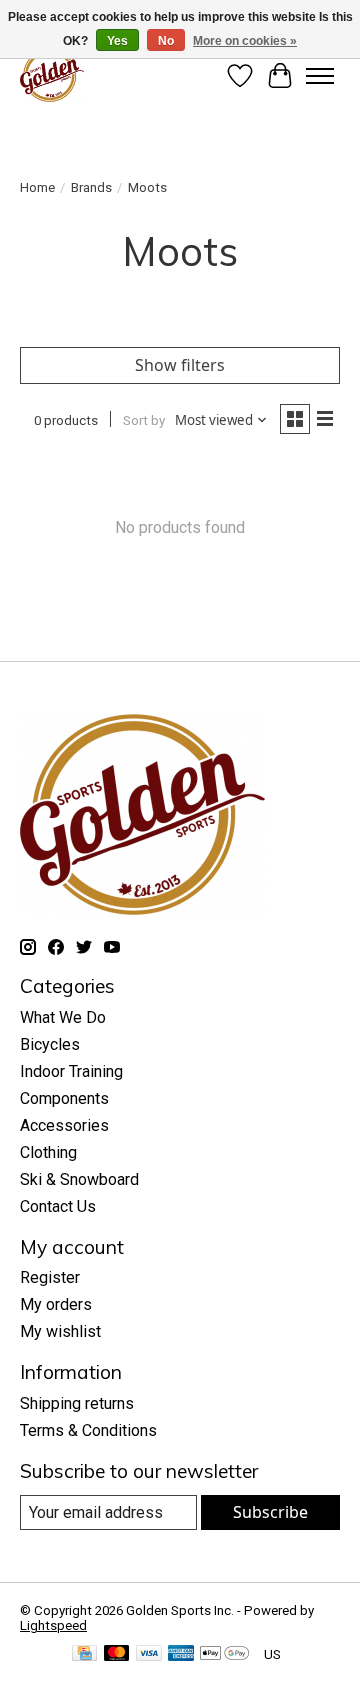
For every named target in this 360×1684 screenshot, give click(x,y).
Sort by (144, 420)
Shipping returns (77, 1403)
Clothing (48, 1152)
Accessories (64, 1125)
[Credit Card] (84, 1654)
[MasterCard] (117, 1654)
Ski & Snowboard (79, 1179)
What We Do (63, 1017)
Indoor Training (71, 1071)
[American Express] (181, 1654)
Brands (91, 187)
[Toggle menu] (320, 76)
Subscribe (270, 1512)
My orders (56, 1304)
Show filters (180, 365)
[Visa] (149, 1654)
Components (64, 1098)
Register (50, 1277)
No (166, 41)
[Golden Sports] (52, 75)
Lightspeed (53, 1625)
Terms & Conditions (88, 1430)
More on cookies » (245, 41)
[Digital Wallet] (224, 1654)
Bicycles (50, 1044)
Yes (117, 41)
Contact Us (58, 1206)
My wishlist (60, 1331)
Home (37, 187)
